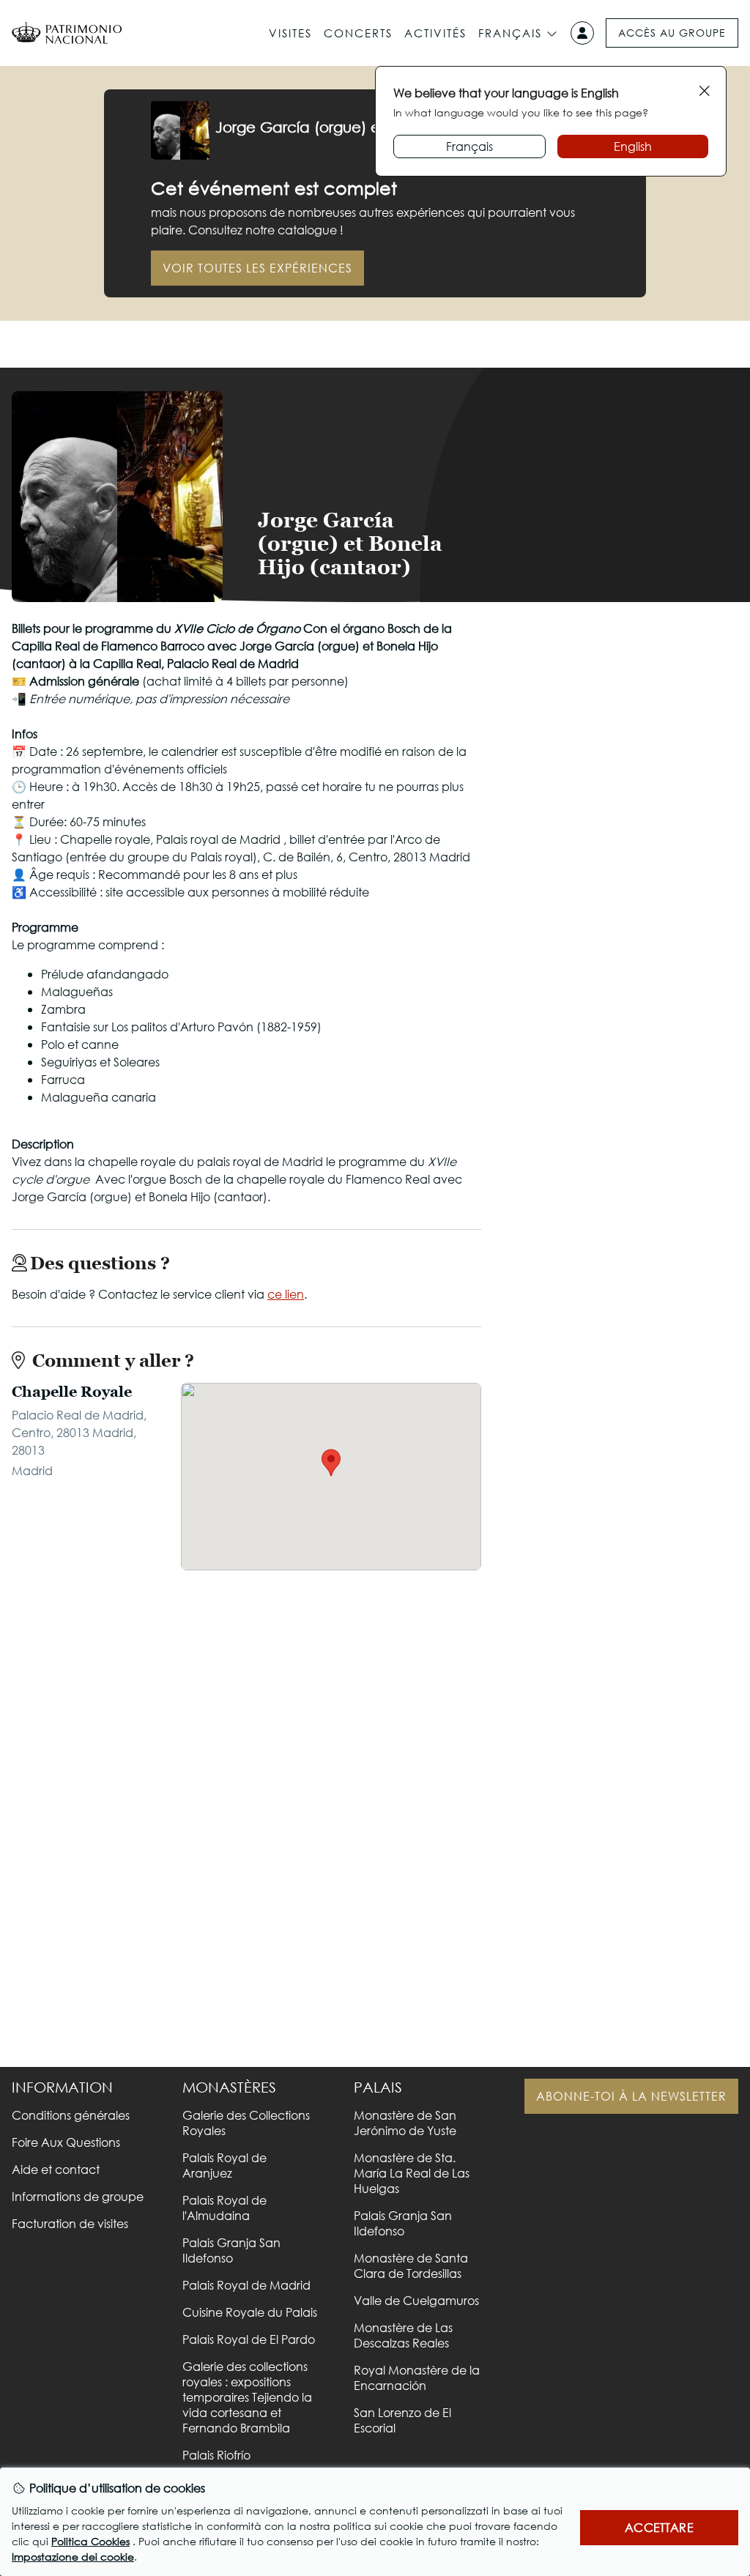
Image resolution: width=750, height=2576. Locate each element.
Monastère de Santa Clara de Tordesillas (411, 2265)
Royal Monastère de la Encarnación (417, 2378)
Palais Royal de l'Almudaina (224, 2208)
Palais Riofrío (216, 2455)
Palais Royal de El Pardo (249, 2339)
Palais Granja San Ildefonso (231, 2250)
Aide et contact (56, 2169)
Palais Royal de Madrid (246, 2285)
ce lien (286, 1294)
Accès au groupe (672, 33)
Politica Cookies (90, 2541)
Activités (435, 33)
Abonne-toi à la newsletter (631, 2096)
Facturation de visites (70, 2223)
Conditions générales (71, 2115)
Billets (618, 564)
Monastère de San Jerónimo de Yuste (405, 2123)
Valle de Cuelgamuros (416, 2300)
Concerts (358, 33)
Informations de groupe (78, 2196)
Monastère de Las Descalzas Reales (403, 2335)
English (633, 146)
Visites (290, 33)
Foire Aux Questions (66, 2142)
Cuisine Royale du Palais (250, 2312)
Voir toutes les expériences (257, 268)
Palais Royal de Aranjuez (224, 2165)
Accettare (659, 2527)
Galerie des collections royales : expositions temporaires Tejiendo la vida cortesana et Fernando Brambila (247, 2397)
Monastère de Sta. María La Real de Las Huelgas (412, 2173)
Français (510, 33)
